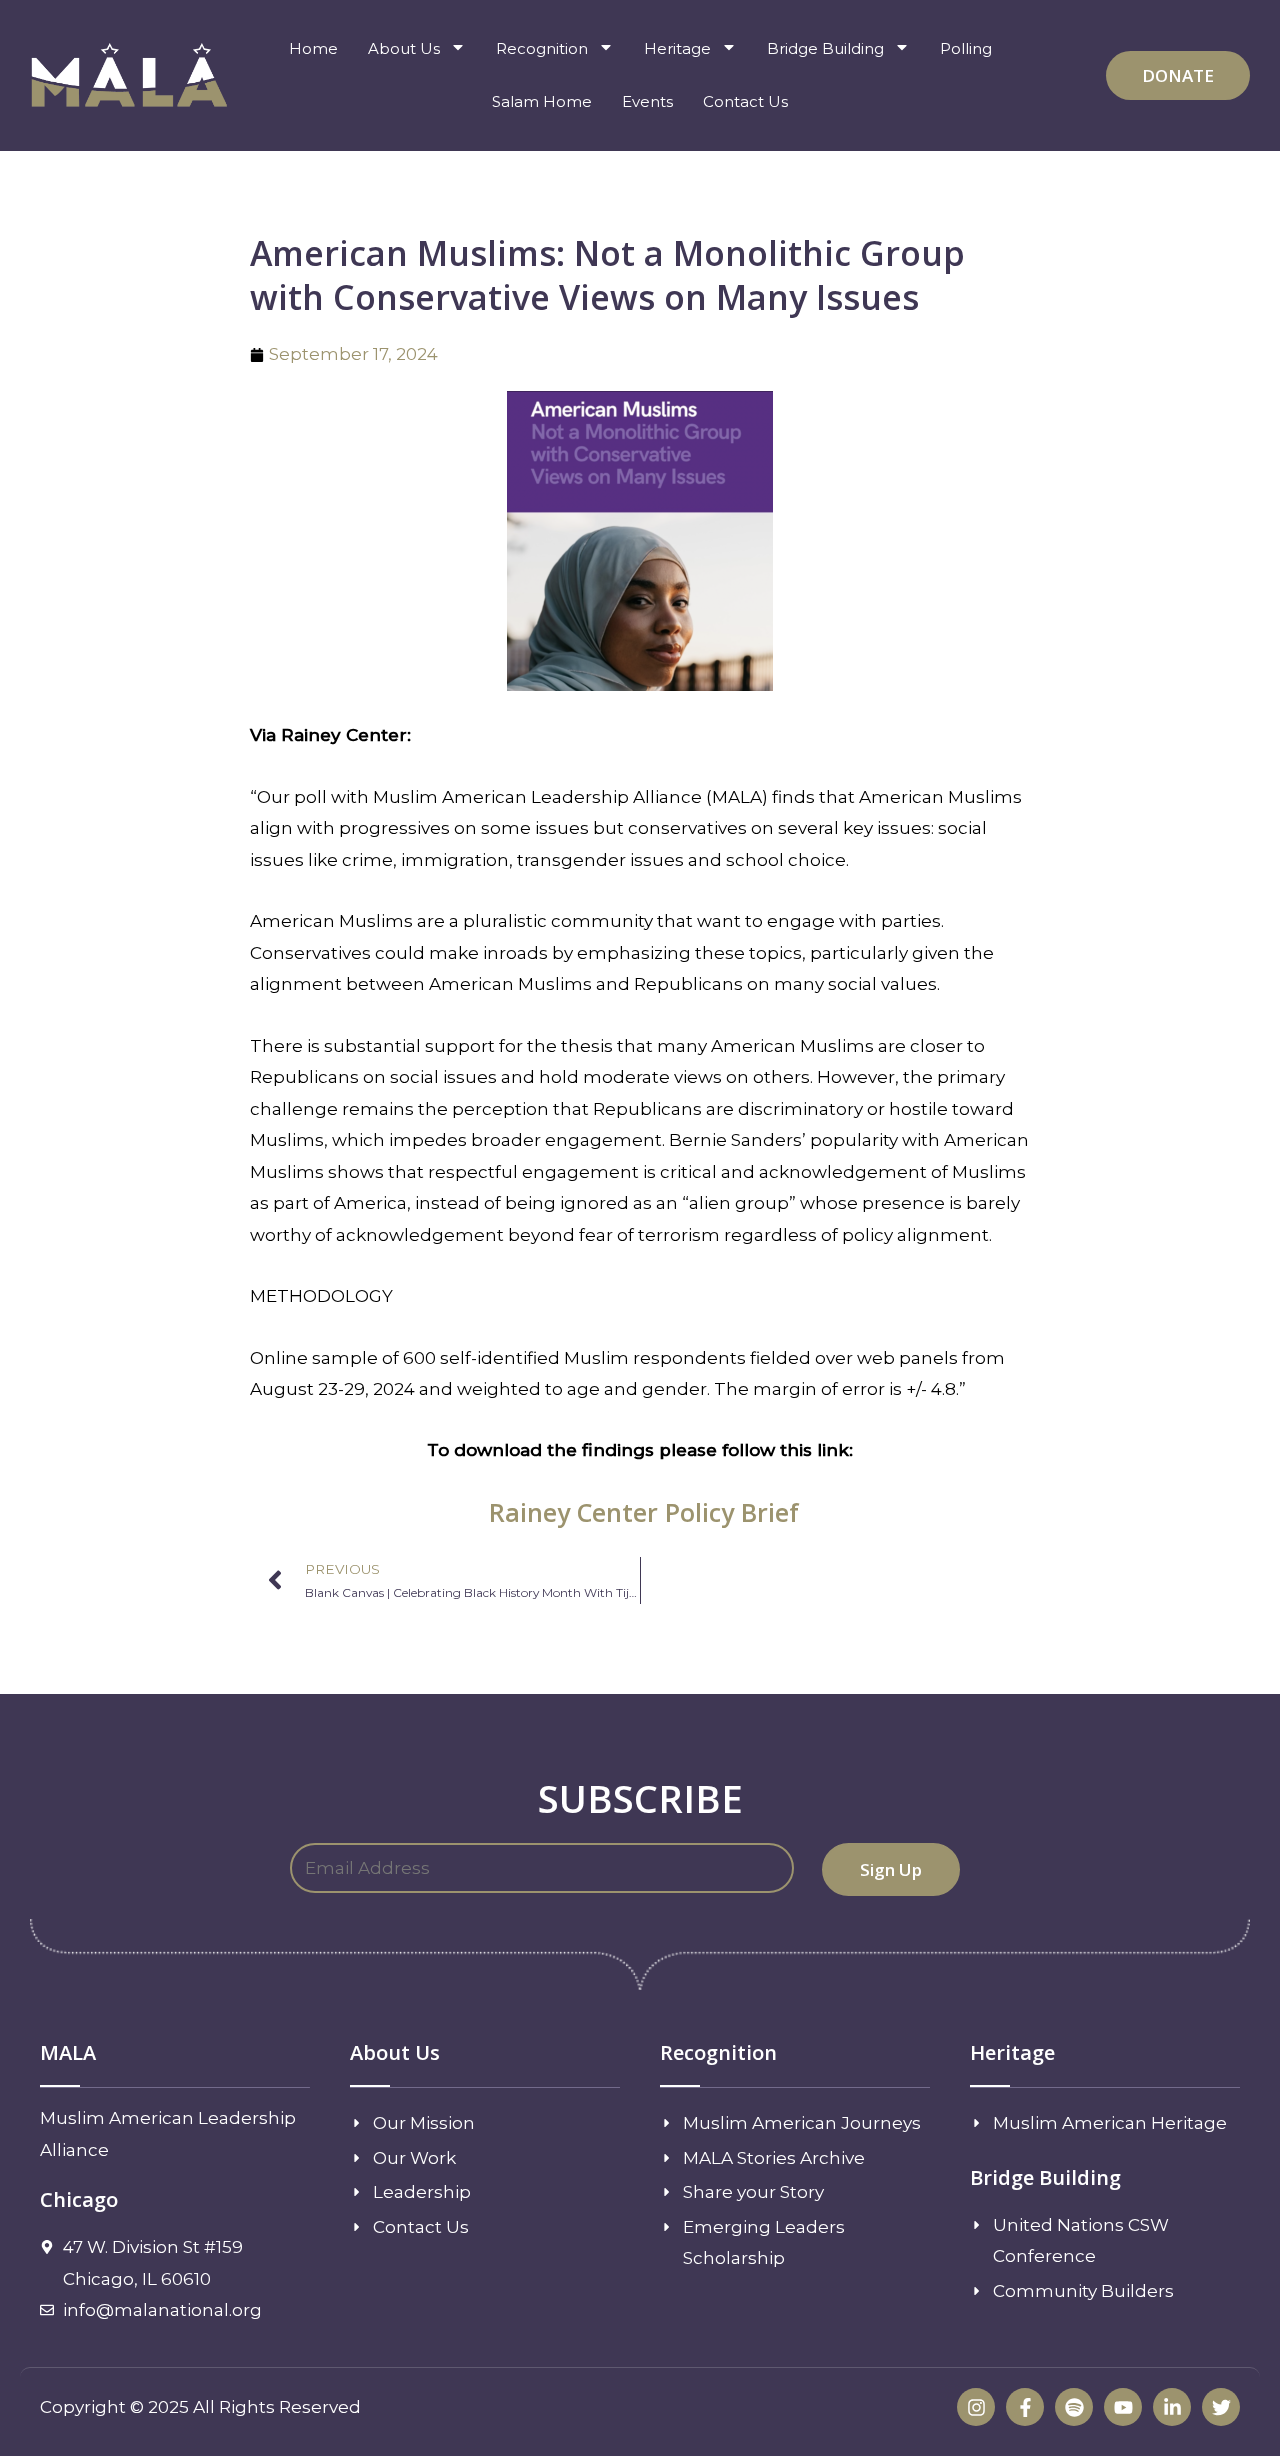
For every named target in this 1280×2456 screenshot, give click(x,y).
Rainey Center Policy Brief (644, 1512)
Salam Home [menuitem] (542, 101)
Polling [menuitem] (966, 48)
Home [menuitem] (313, 48)
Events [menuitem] (647, 101)
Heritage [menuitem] (677, 48)
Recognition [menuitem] (542, 48)
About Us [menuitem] (404, 48)
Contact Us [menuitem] (745, 101)
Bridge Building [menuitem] (825, 48)
